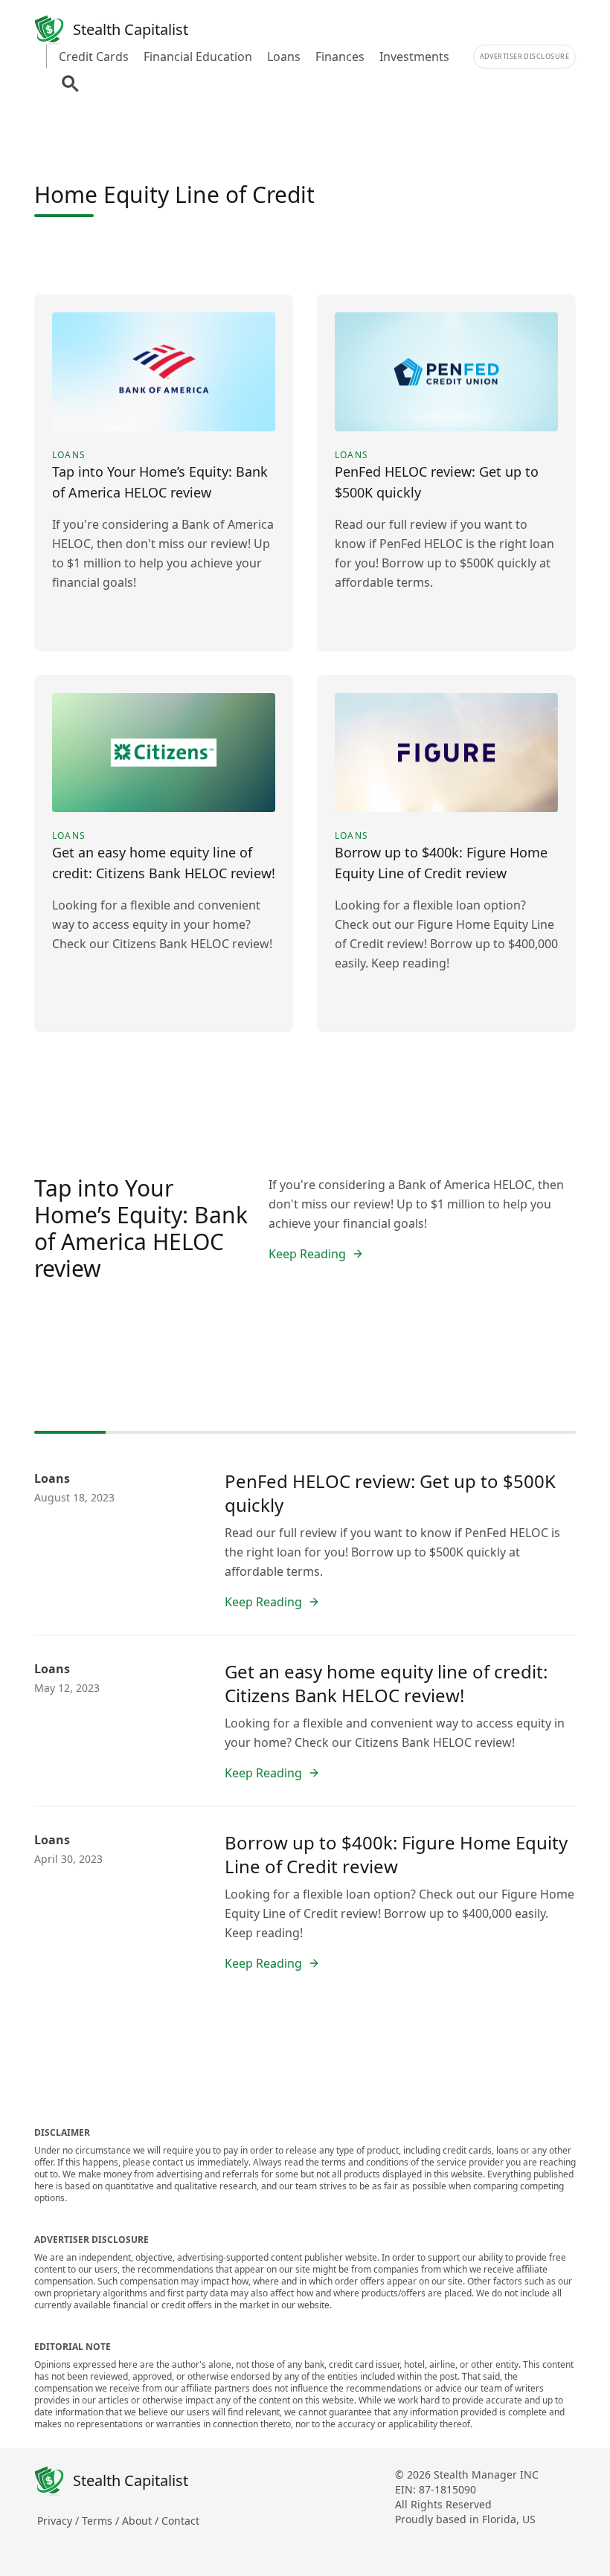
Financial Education (198, 57)
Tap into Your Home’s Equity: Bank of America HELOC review (141, 1228)
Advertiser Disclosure (524, 56)
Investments (414, 57)
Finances (340, 57)
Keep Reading (307, 1254)
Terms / (102, 2521)
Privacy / (60, 2521)
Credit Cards (94, 57)
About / (142, 2521)
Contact (180, 2521)
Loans (284, 57)
